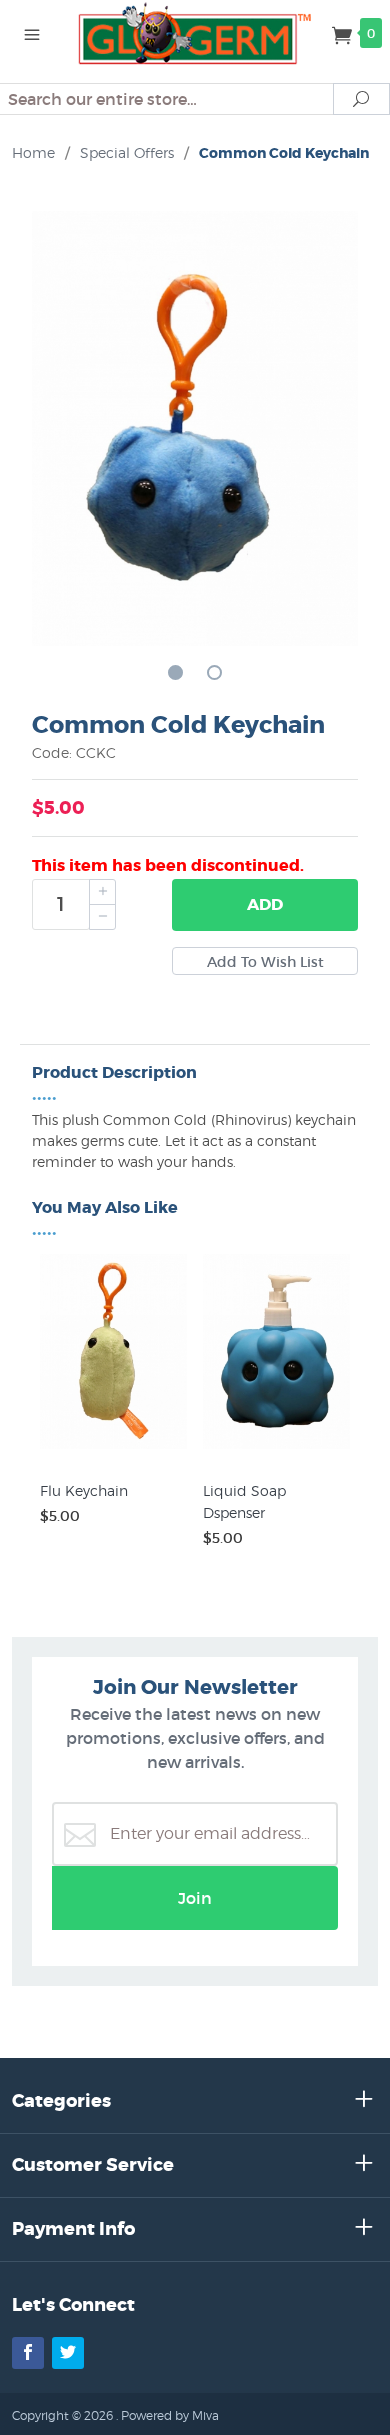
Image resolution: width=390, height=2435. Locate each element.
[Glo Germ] (195, 32)
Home (33, 152)
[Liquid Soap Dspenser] (276, 1449)
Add (265, 904)
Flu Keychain (84, 1490)
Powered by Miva (170, 2415)
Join (195, 1898)
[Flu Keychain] (113, 1449)
